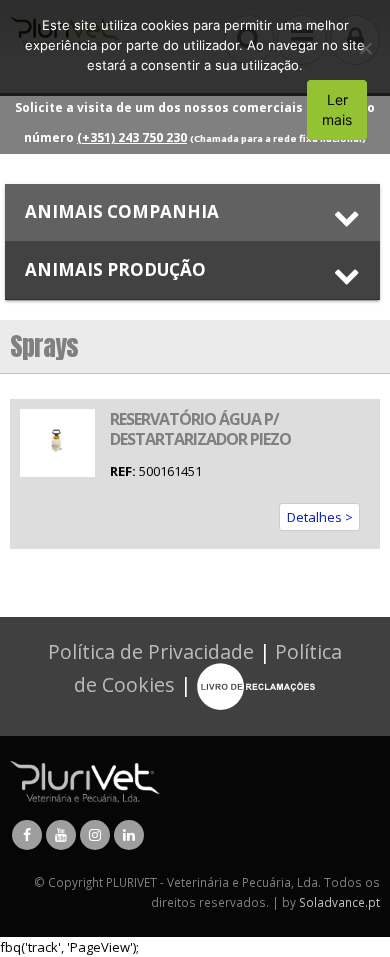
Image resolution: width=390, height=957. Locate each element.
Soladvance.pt (339, 902)
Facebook (27, 835)
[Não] (365, 48)
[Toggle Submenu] (192, 212)
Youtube (61, 835)
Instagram (95, 835)
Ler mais (337, 109)
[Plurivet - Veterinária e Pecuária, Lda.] (85, 780)
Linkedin (129, 835)
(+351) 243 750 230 (132, 137)
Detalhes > (320, 517)
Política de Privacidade (151, 651)
